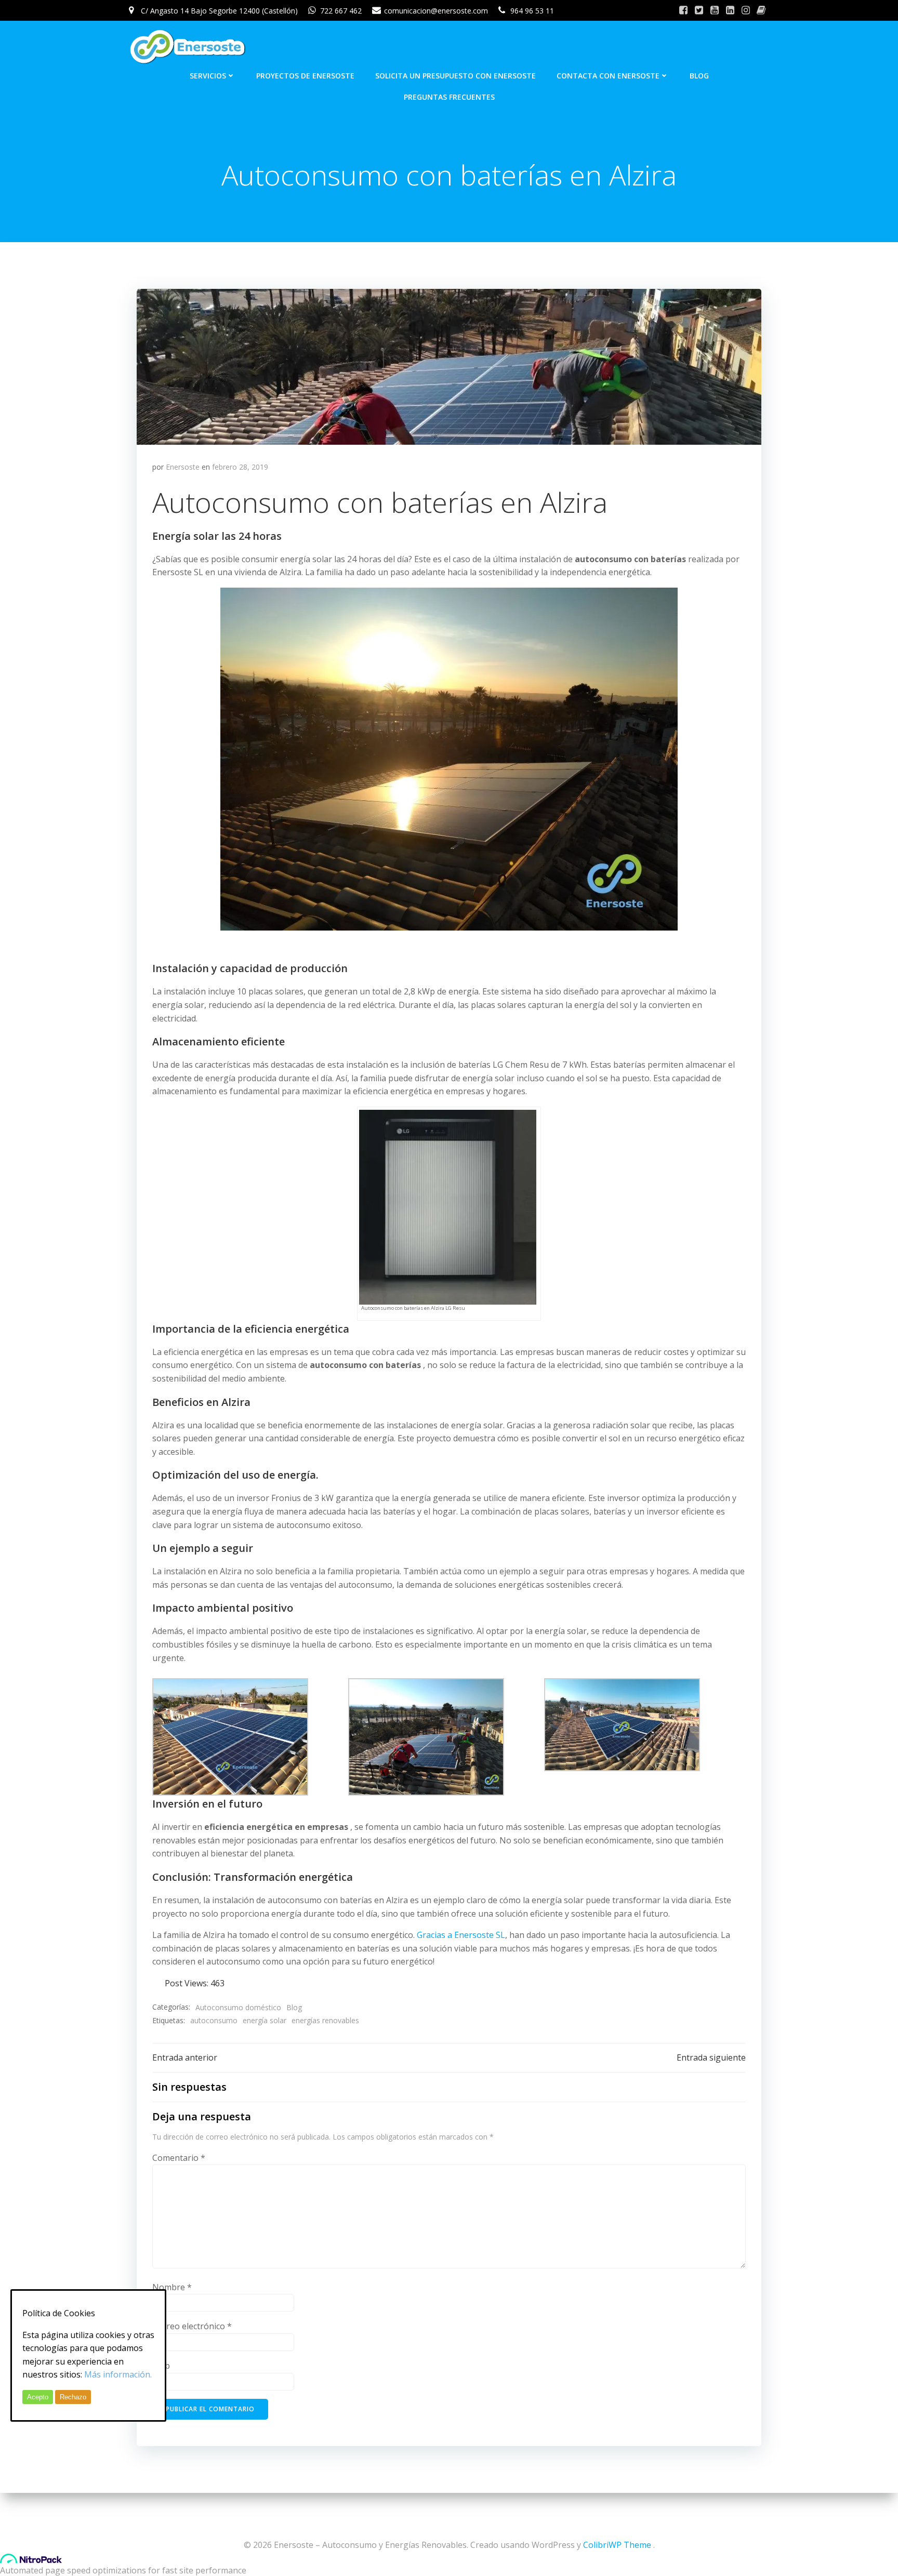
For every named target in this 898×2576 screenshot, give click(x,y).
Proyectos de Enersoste (305, 76)
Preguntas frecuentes (449, 97)
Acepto (38, 2397)
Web (161, 2366)
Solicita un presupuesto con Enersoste (455, 76)
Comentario (179, 2158)
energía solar (265, 2020)
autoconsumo (214, 2020)
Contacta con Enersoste (608, 76)
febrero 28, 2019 (240, 467)
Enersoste (183, 467)
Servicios (208, 76)
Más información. (118, 2374)
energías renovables (325, 2020)
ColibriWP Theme (617, 2545)
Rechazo (73, 2397)
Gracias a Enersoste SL (461, 1935)
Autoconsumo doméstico (238, 2007)
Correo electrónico (192, 2326)
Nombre (172, 2287)
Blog (699, 76)
